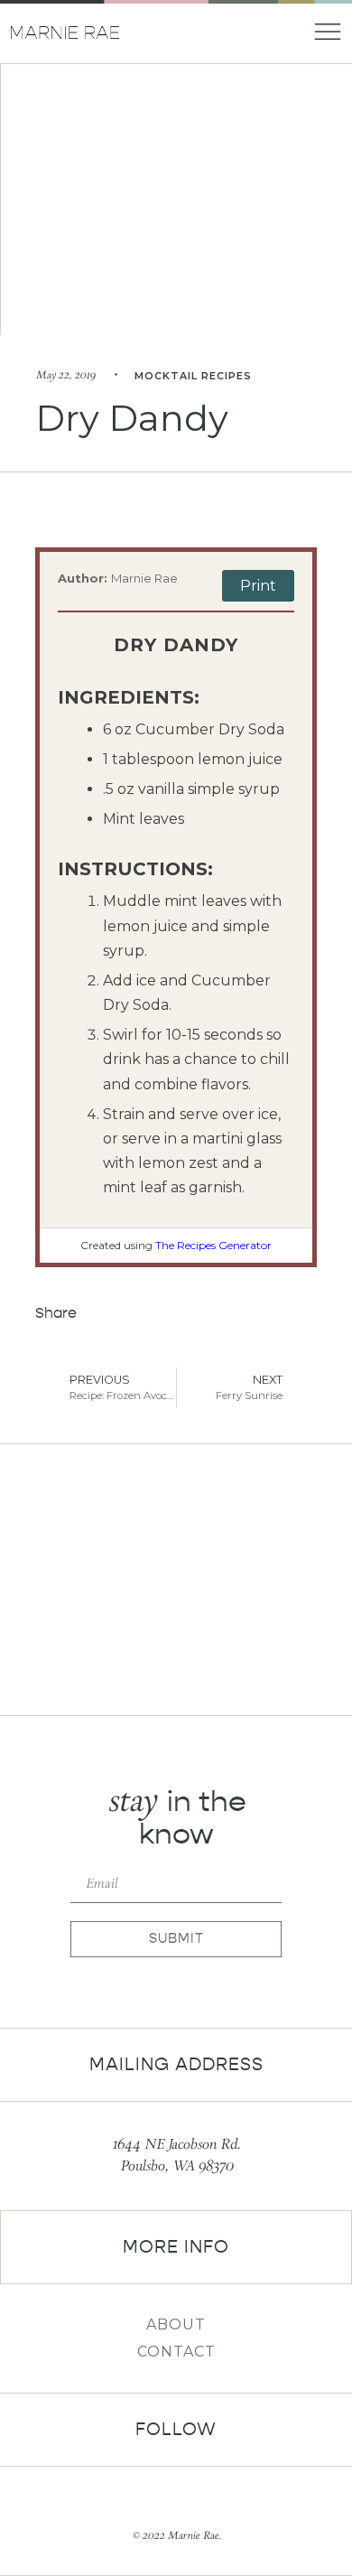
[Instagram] (191, 2504)
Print (258, 586)
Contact (176, 2352)
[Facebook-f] (161, 2504)
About (176, 2324)
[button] (106, 1314)
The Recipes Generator (213, 1245)
